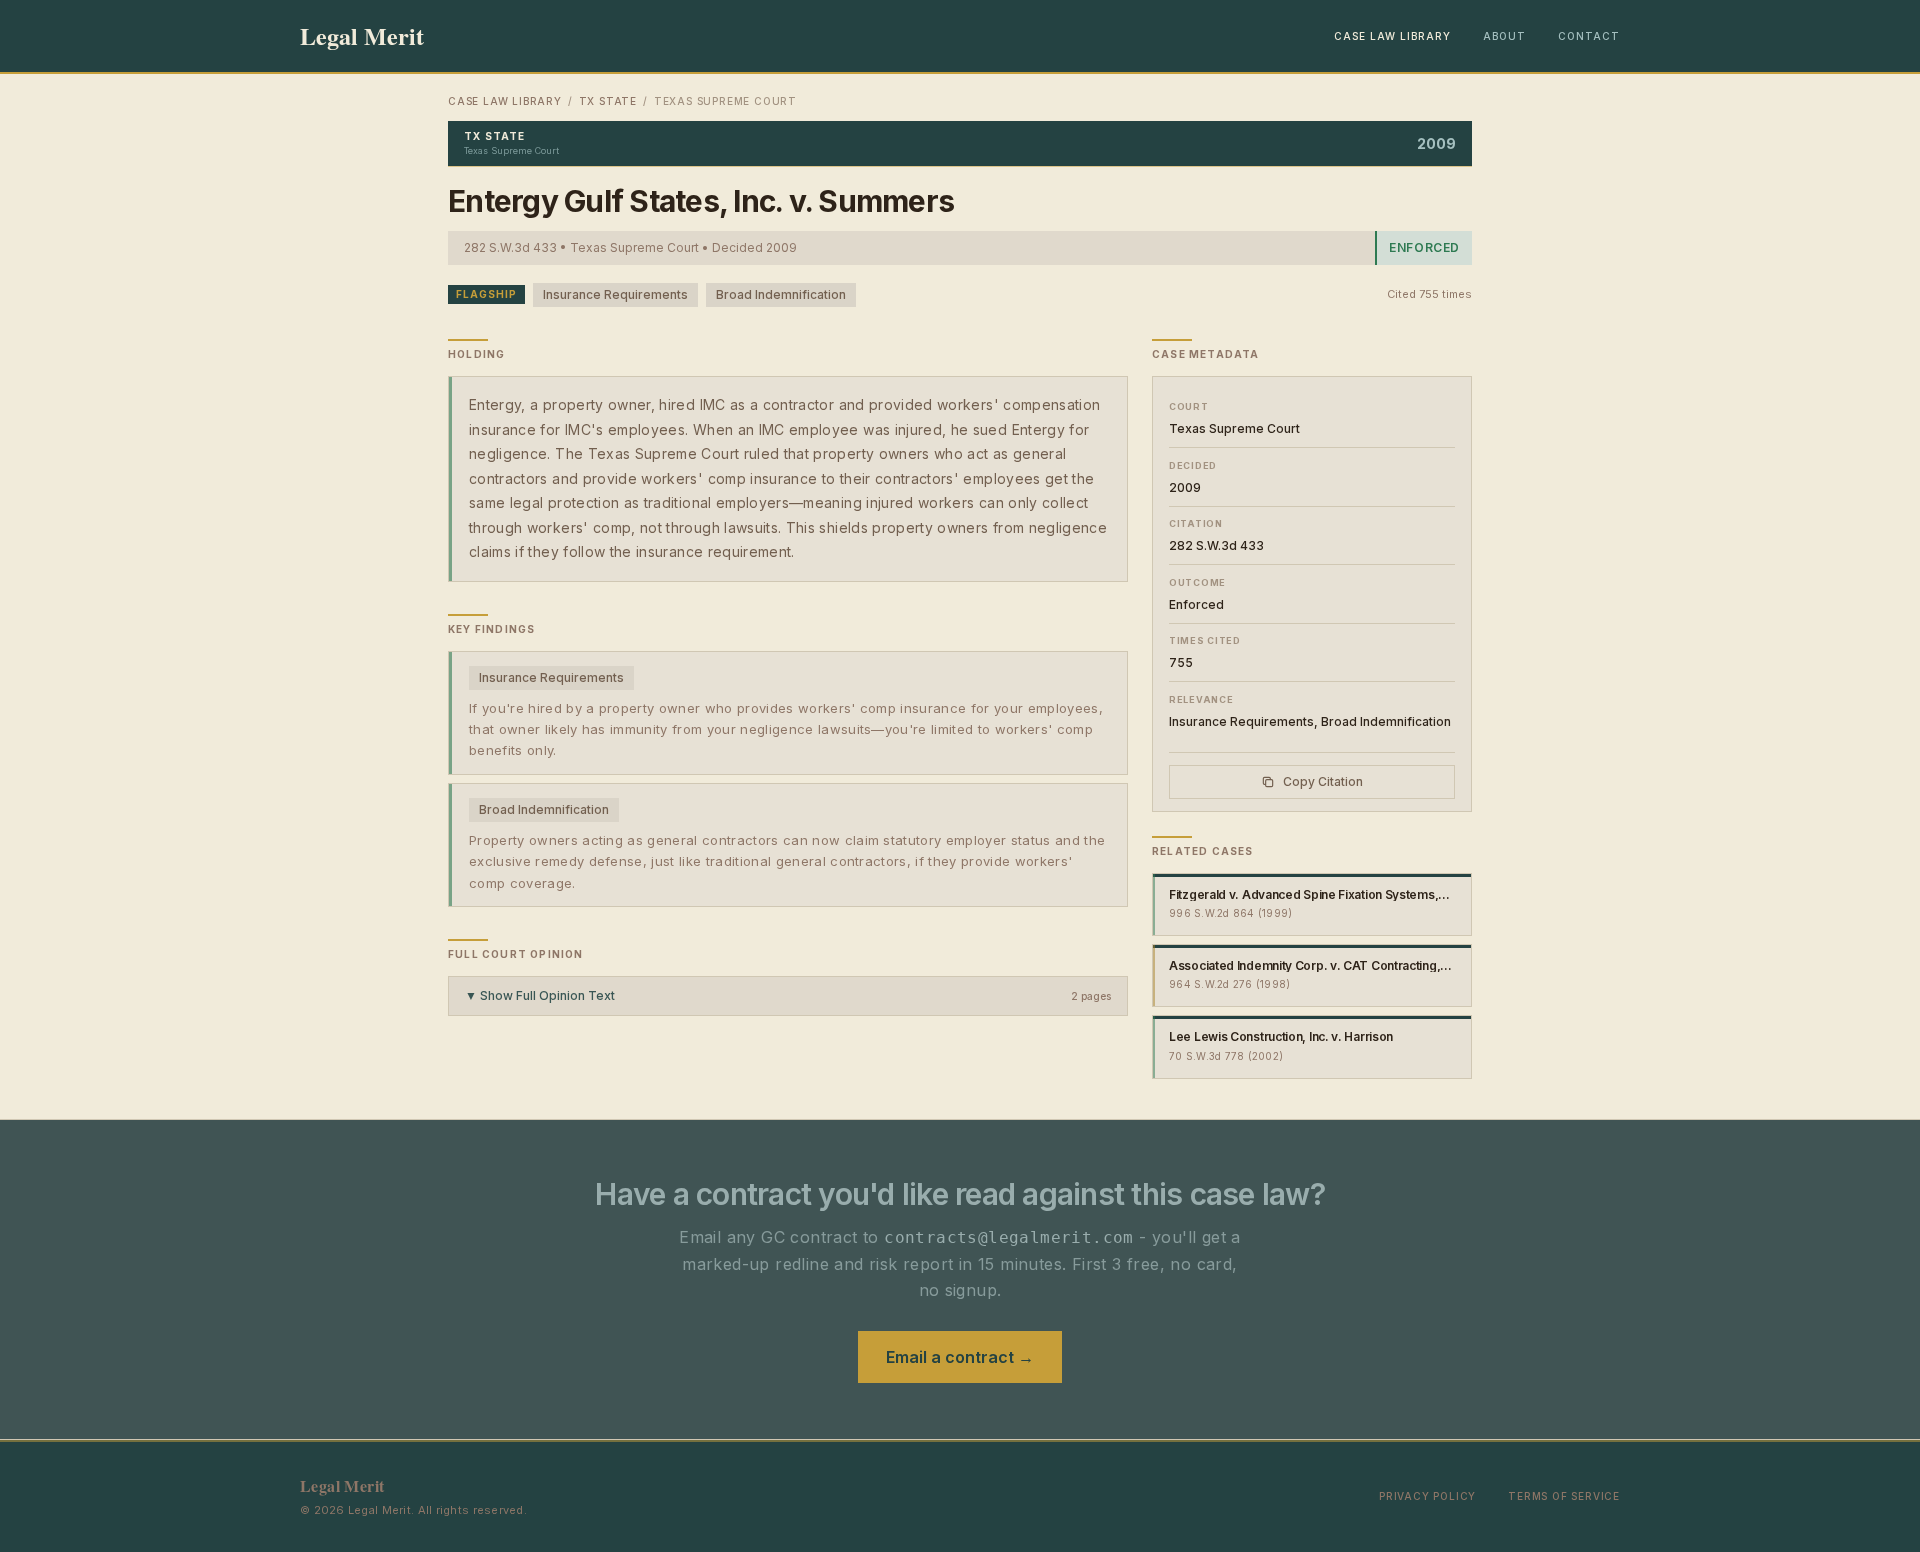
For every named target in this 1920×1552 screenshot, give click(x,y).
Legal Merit (362, 36)
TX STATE (608, 101)
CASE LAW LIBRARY (1392, 36)
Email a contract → (960, 1357)
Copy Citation (1323, 781)
